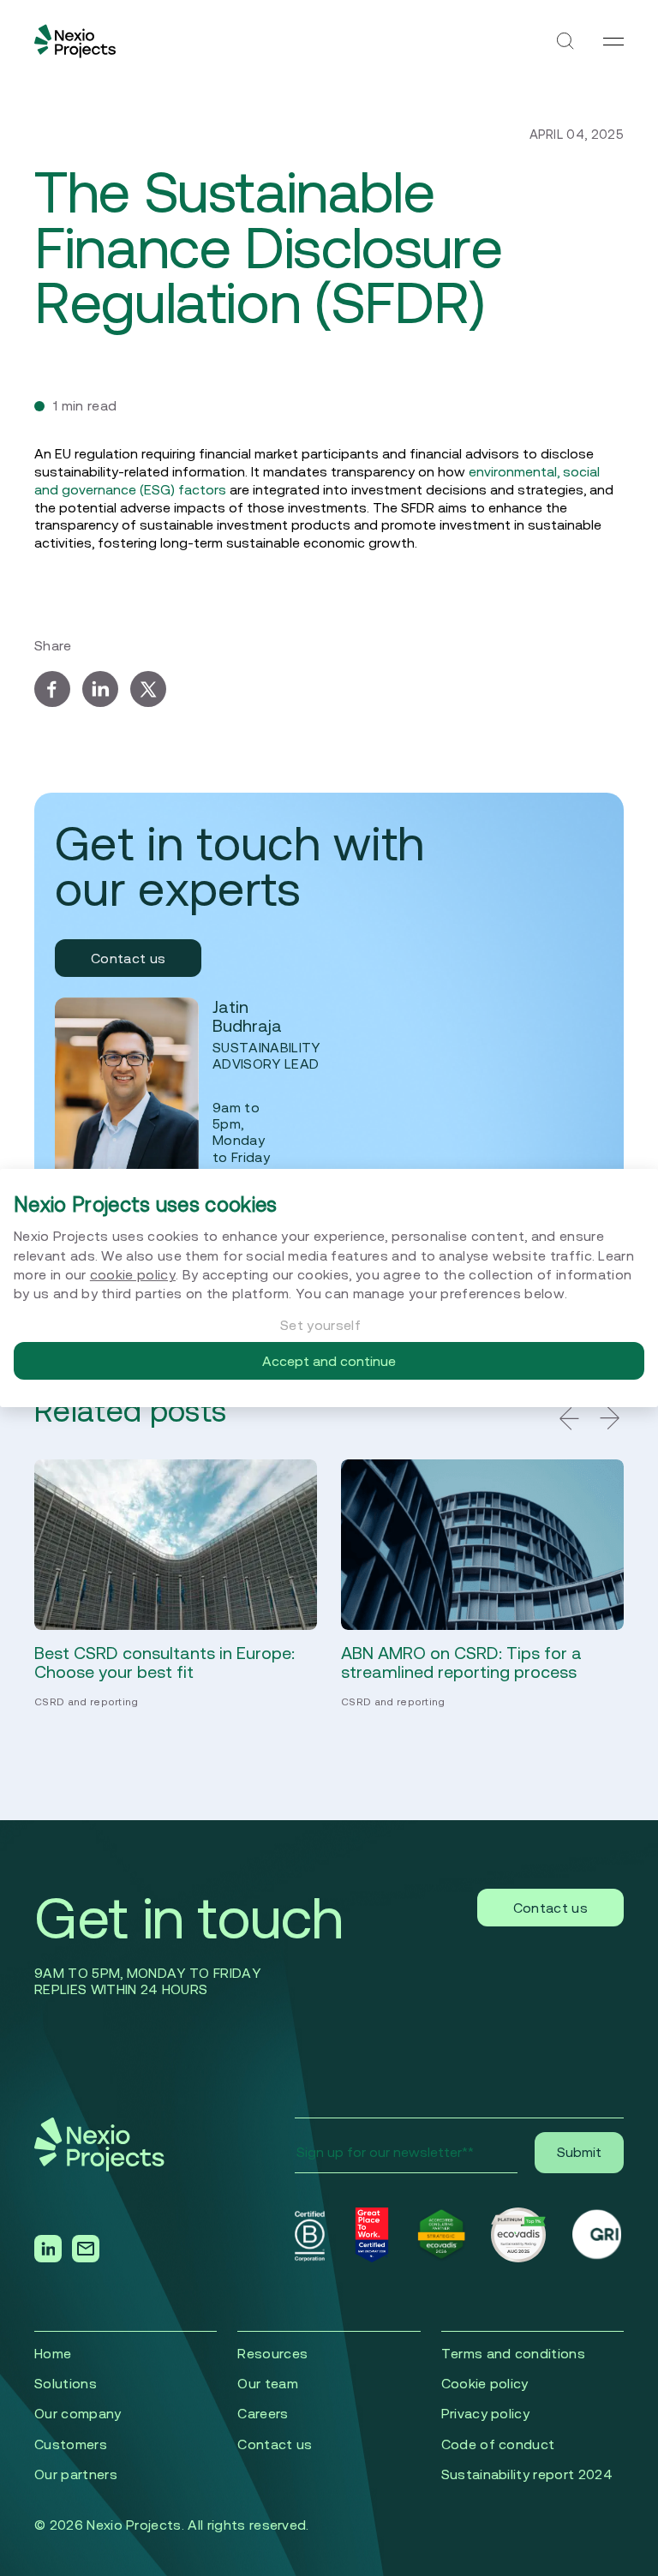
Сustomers (71, 2444)
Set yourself (320, 1325)
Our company (78, 2413)
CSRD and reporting (87, 1701)
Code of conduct (498, 2444)
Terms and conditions (513, 2353)
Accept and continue (329, 1361)
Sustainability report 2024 (527, 2474)
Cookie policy (485, 2383)
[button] (569, 1418)
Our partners (76, 2474)
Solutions (66, 2383)
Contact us (128, 958)
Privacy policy (485, 2413)
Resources (272, 2353)
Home (53, 2353)
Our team (268, 2383)
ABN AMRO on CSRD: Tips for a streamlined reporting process (461, 1662)
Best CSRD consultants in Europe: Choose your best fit (164, 1662)
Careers (263, 2413)
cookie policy (133, 1274)
